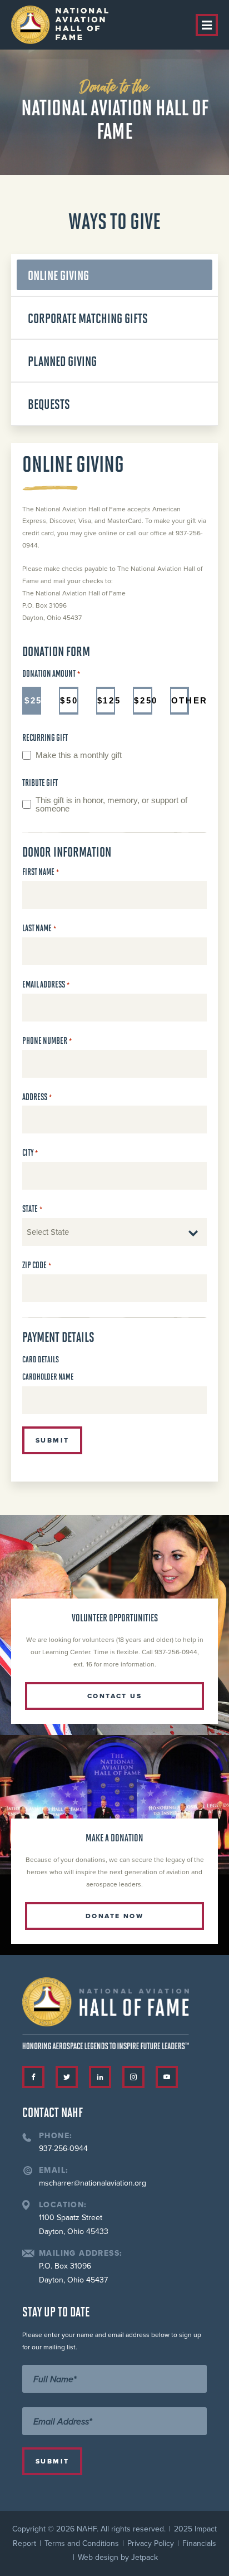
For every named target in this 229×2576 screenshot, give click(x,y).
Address (37, 1097)
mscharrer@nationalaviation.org (93, 2183)
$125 (106, 700)
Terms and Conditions (82, 2543)
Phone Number (47, 1041)
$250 (143, 700)
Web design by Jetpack (118, 2557)
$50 (69, 700)
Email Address (46, 984)
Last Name (39, 928)
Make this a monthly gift (79, 755)
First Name (41, 872)
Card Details (41, 1359)
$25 (33, 700)
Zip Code (37, 1265)
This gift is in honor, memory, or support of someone (111, 805)
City (30, 1153)
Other (180, 700)
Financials (199, 2543)
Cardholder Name (48, 1376)
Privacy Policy (151, 2543)
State (32, 1209)
